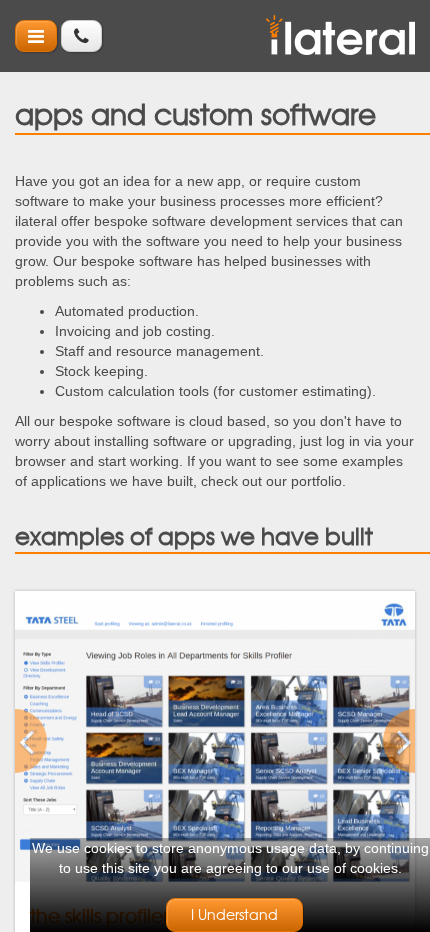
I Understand (234, 915)
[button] (45, 741)
